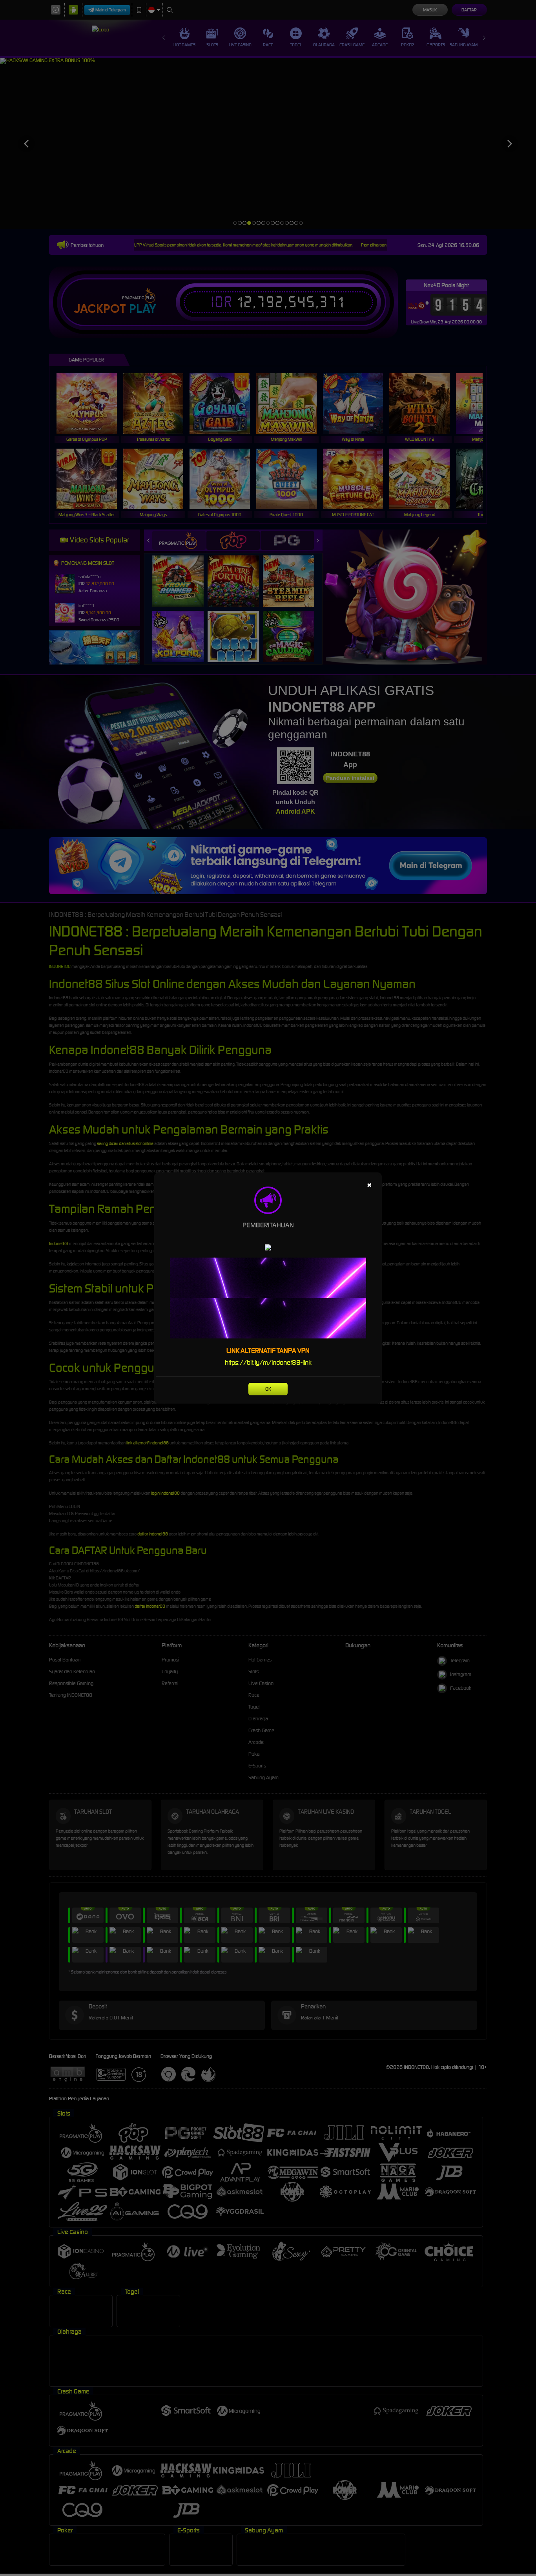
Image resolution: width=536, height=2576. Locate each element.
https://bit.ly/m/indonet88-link (268, 1362)
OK (268, 1389)
